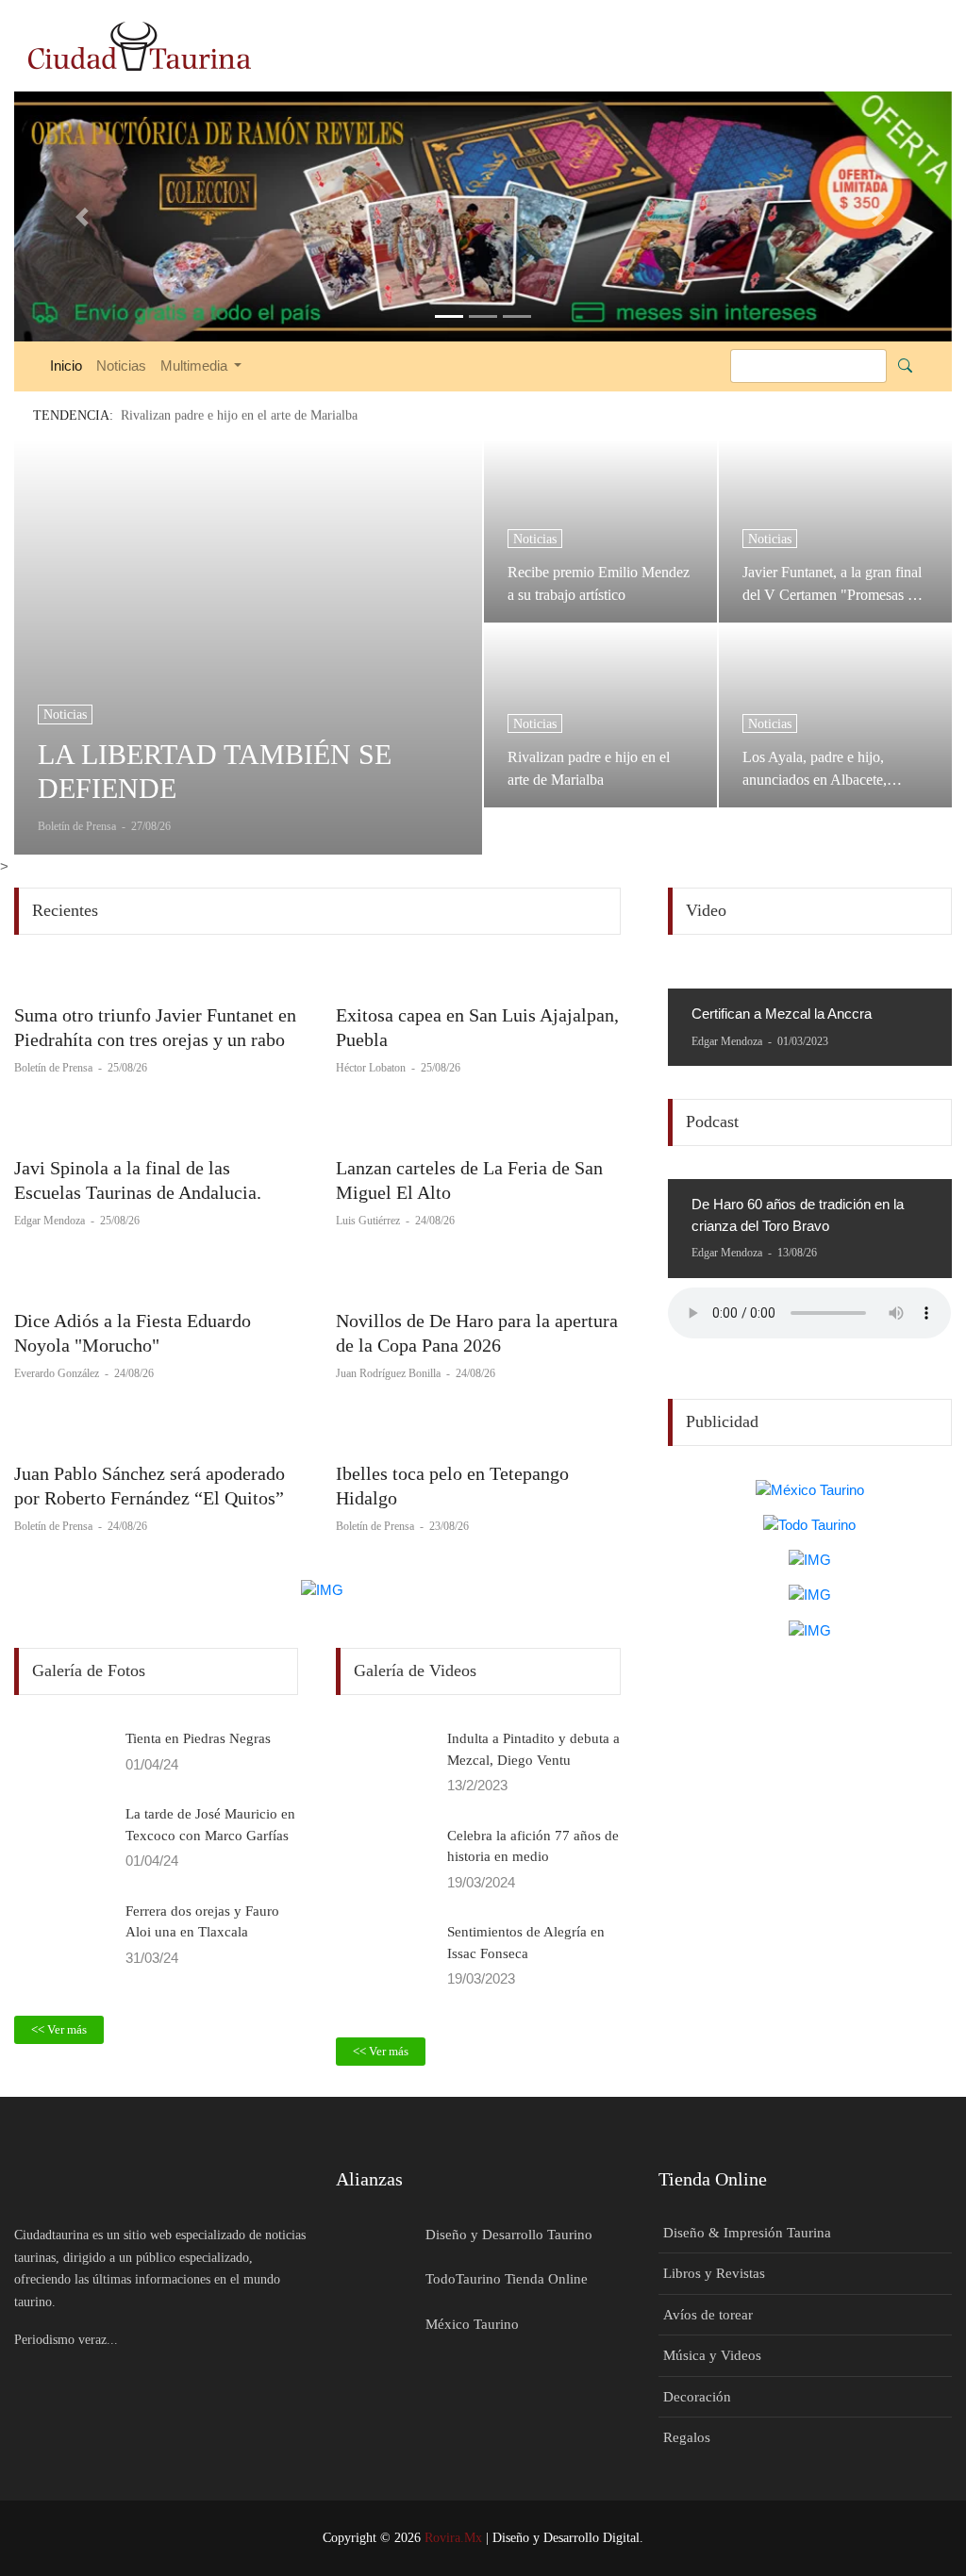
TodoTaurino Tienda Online (507, 2279)
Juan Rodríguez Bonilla (390, 1373)
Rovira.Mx (453, 2538)
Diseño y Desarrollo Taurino (509, 2235)
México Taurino (472, 2324)
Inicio (66, 366)
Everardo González (58, 1373)
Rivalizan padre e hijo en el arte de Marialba (589, 768)
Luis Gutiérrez (369, 1221)
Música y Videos (712, 2355)
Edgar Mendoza (51, 1221)
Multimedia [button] (196, 366)
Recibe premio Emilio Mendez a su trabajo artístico (599, 583)
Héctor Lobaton (372, 1068)
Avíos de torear (708, 2315)
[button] (84, 216)
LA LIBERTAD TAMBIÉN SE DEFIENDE (215, 771)
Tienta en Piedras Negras (198, 1738)
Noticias (121, 366)
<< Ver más (59, 2029)
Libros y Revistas (714, 2273)
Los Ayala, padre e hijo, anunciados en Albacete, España (815, 769)
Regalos (687, 2437)
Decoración (697, 2397)
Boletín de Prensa (55, 1068)
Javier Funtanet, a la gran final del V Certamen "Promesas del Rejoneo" (834, 584)
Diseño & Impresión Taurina (747, 2233)
